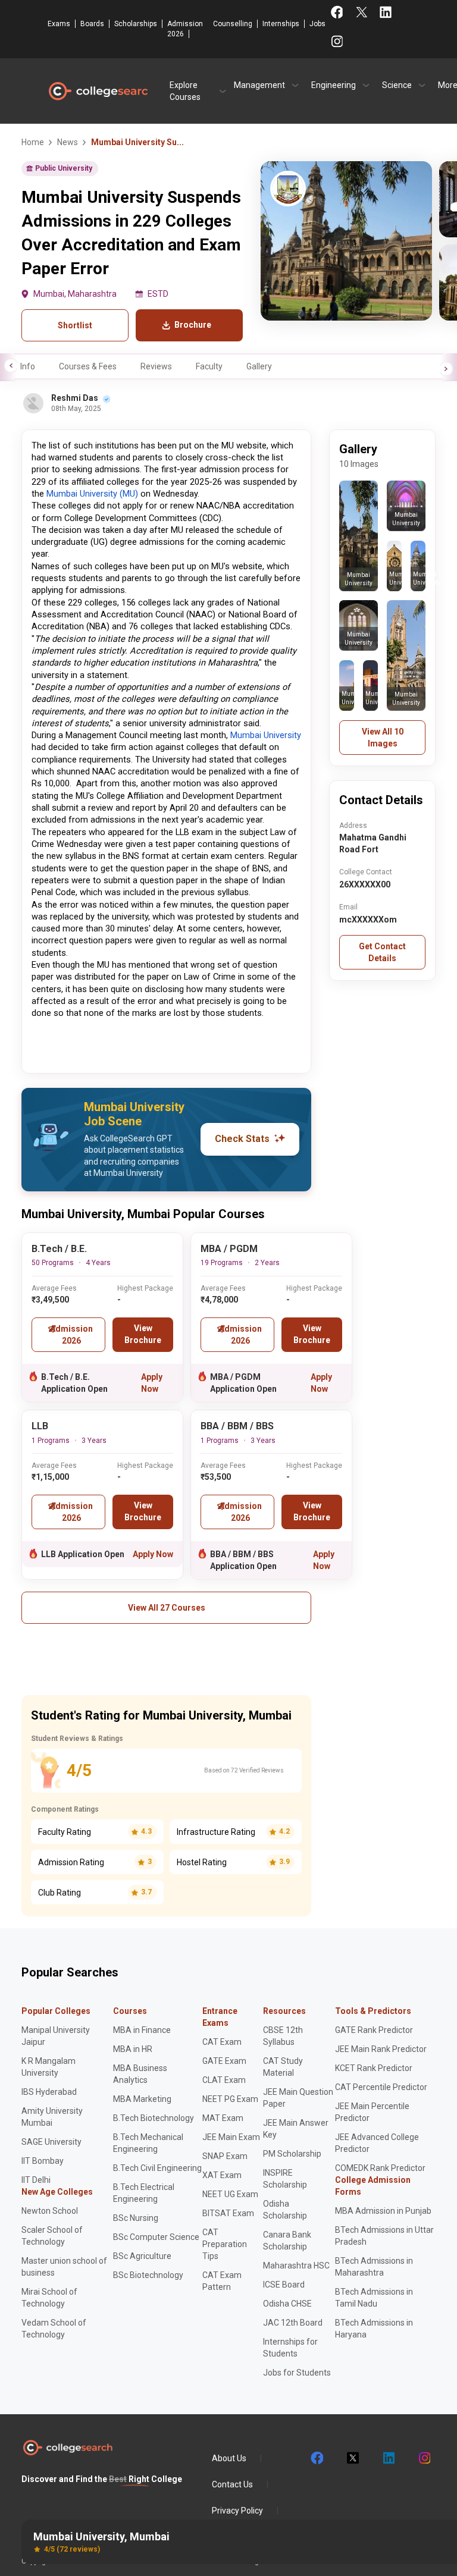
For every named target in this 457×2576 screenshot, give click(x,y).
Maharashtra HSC (296, 2266)
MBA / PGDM (229, 1249)
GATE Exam (224, 2061)
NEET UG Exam (230, 2194)
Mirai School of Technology (49, 2298)
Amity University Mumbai (52, 2117)
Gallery (259, 366)
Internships (281, 24)
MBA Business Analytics (140, 2074)
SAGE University (51, 2142)
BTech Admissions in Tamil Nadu (374, 2298)
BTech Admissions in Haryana (374, 2329)
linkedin (388, 2458)
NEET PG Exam (230, 2099)
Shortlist (75, 325)
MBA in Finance (142, 2030)
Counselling (233, 24)
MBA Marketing (142, 2099)
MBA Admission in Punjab (383, 2211)
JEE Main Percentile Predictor (372, 2112)
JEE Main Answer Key (296, 2129)
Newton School (50, 2211)
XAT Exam (222, 2175)
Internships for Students (290, 2348)
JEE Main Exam (231, 2137)
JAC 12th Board (293, 2323)
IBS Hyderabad (49, 2092)
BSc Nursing (136, 2218)
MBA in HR (133, 2049)
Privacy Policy (237, 2511)
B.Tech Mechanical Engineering (148, 2143)
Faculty (209, 366)
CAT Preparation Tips (225, 2244)
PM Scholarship (292, 2154)
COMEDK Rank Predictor (380, 2168)
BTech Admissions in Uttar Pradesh (384, 2236)
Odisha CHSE (287, 2304)
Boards (92, 24)
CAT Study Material (283, 2067)
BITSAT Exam (228, 2213)
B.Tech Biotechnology (154, 2118)
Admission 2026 (185, 29)
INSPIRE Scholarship (285, 2179)
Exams (59, 24)
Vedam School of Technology (54, 2329)
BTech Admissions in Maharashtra (374, 2267)
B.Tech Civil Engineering (157, 2168)
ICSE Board (284, 2285)
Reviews (156, 366)
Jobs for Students (297, 2373)
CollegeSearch (98, 91)
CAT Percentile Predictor (381, 2087)
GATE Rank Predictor (374, 2030)
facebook (317, 2458)
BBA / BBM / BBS (237, 1426)
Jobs (317, 24)
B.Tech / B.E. (59, 1249)
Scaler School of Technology (52, 2236)
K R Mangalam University (48, 2067)
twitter (352, 2458)
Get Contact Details (382, 952)
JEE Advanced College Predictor (377, 2143)
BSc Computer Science (156, 2237)
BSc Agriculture (142, 2256)
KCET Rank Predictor (374, 2068)
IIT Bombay (43, 2161)
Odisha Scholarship (285, 2210)
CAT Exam (222, 2042)
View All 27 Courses (167, 1608)
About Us (229, 2458)
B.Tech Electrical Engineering (144, 2193)
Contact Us (232, 2484)
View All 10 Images (383, 738)
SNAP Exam (225, 2156)
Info (28, 366)
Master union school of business (64, 2267)
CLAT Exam (224, 2080)
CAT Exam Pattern (222, 2281)
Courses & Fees (88, 366)
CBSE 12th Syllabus (283, 2036)
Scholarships (136, 24)
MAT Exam (223, 2118)
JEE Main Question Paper (298, 2098)
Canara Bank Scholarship (287, 2241)
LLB (40, 1426)
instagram (424, 2458)
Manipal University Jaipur (56, 2036)
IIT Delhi (36, 2180)
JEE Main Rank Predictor (381, 2049)
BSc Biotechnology (148, 2275)
